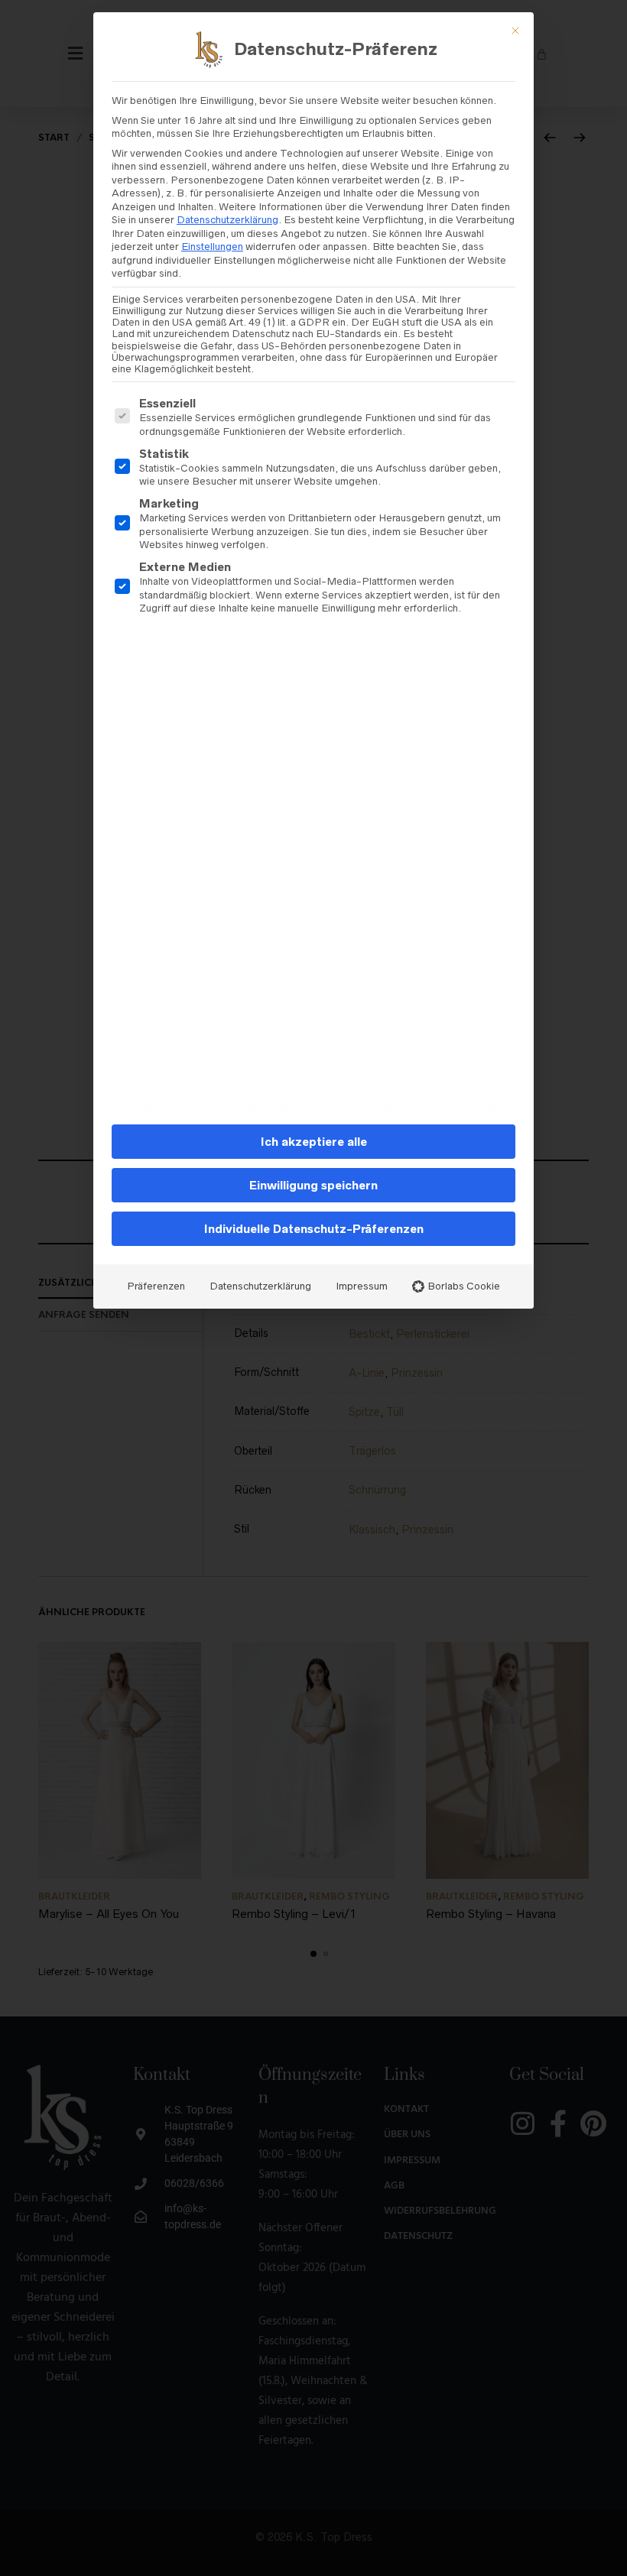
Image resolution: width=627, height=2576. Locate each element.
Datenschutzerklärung (227, 220)
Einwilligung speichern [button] (313, 1185)
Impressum (362, 1286)
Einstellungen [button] (212, 247)
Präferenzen (156, 1286)
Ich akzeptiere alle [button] (314, 1142)
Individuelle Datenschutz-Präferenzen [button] (314, 1229)
